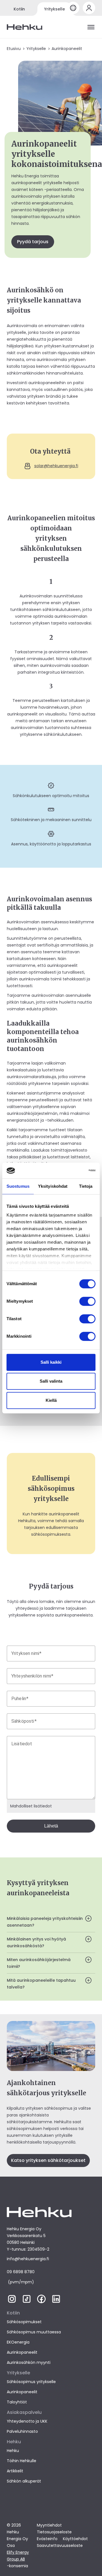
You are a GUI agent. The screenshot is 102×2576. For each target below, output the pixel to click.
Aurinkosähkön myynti (29, 2362)
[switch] (87, 1301)
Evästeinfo (47, 2539)
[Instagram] (12, 2302)
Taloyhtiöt (17, 2402)
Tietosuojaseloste (54, 2532)
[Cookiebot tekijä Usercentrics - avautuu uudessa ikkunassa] (72, 1170)
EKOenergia (18, 2342)
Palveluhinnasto (22, 2431)
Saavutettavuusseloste (60, 2545)
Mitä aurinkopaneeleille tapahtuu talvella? (41, 1984)
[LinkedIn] (56, 2302)
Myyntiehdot (49, 2525)
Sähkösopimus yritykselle (31, 2382)
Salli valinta (51, 1381)
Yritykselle (55, 9)
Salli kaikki (51, 1362)
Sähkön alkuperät (24, 2481)
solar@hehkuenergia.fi (56, 466)
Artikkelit (15, 2471)
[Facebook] (41, 2302)
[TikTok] (27, 2302)
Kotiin (19, 9)
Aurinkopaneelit (22, 2352)
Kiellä (51, 1400)
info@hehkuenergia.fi (28, 2259)
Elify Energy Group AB (18, 2556)
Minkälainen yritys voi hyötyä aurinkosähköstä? (36, 1942)
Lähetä (51, 1826)
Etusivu (14, 49)
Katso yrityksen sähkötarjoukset (48, 2160)
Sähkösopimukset (24, 2322)
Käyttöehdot (75, 2539)
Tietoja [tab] (86, 1186)
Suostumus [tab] (18, 1186)
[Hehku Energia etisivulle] (25, 27)
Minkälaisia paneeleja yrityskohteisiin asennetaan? (45, 1922)
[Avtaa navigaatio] (91, 27)
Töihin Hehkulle (22, 2461)
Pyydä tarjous (33, 242)
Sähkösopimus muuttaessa (34, 2332)
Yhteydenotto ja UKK (27, 2421)
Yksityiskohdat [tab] (53, 1186)
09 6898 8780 (21, 2272)
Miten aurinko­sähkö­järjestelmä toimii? (39, 1963)
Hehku (13, 2451)
